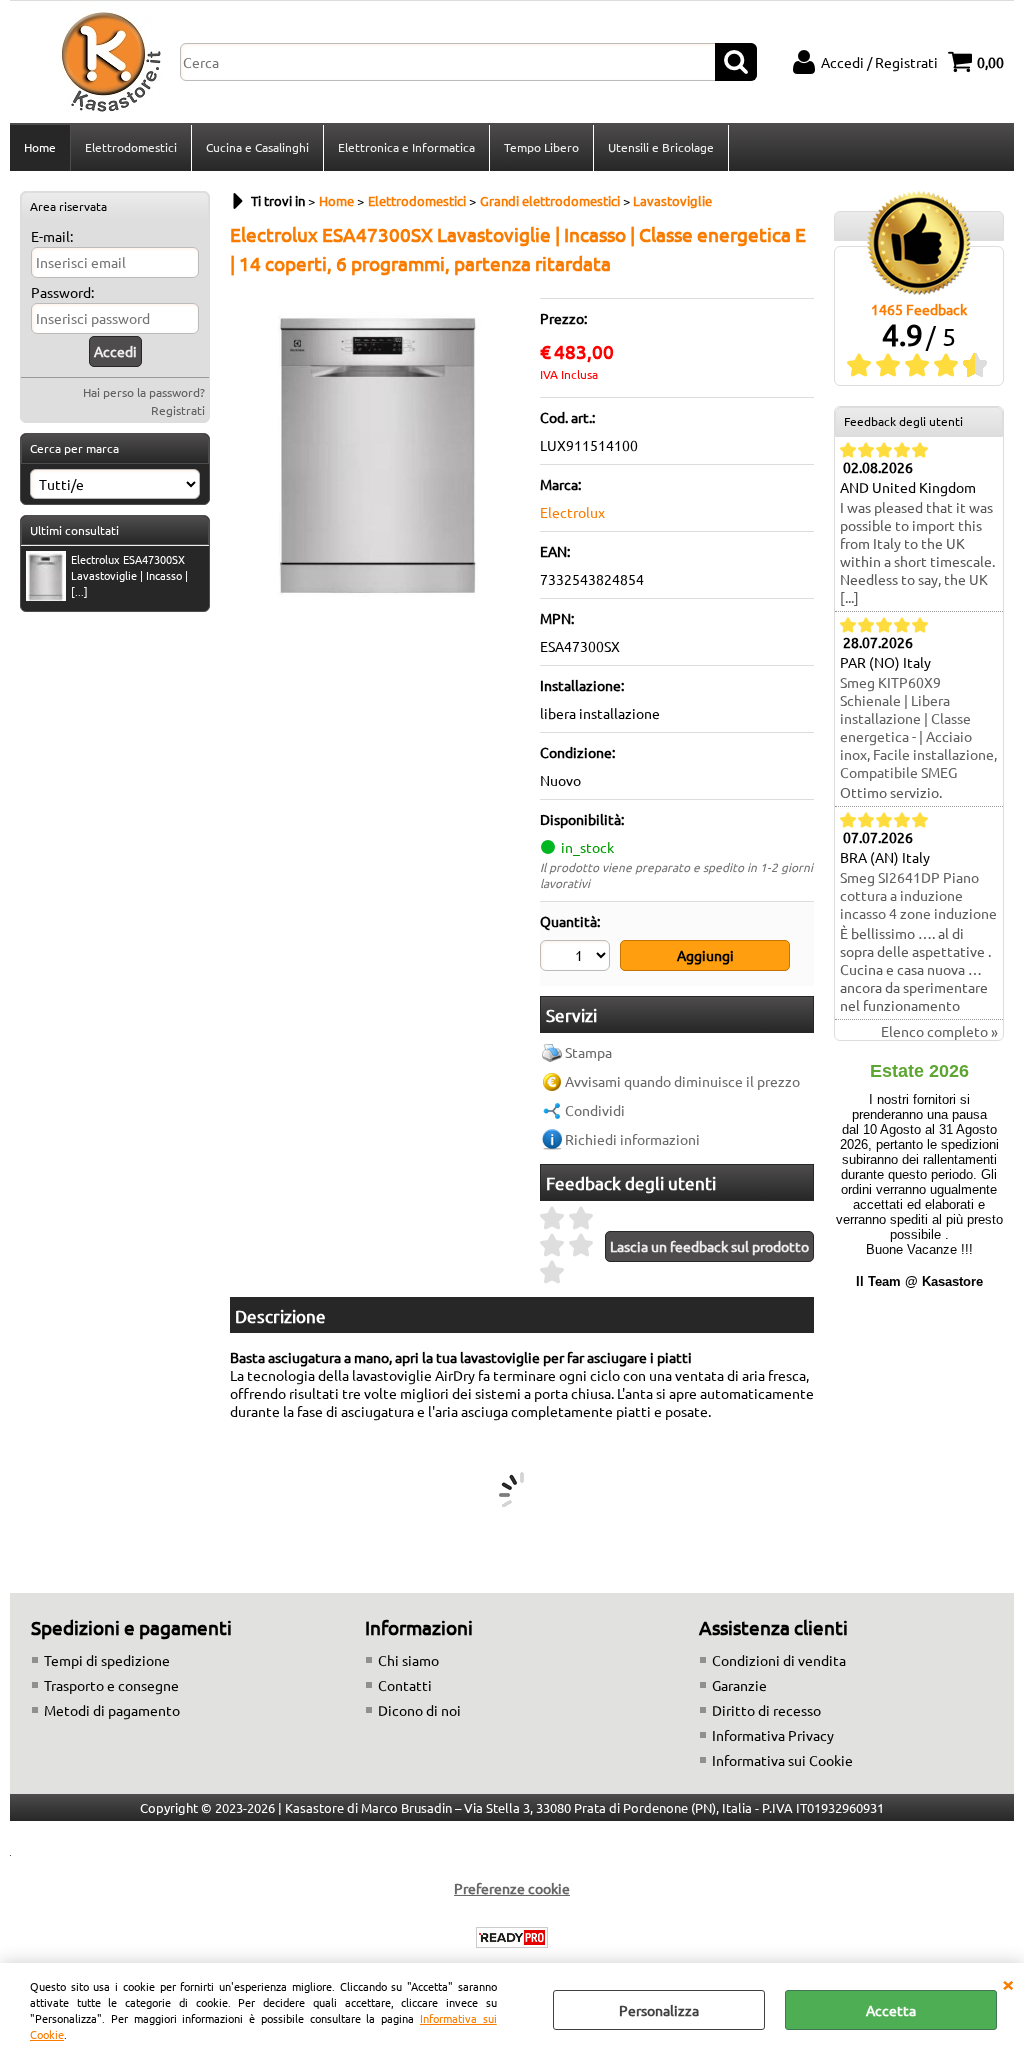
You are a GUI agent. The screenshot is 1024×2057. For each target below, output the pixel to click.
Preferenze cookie (512, 1888)
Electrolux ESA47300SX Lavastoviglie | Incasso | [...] (129, 575)
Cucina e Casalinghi (257, 147)
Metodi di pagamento (112, 1710)
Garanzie (739, 1685)
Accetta (891, 2010)
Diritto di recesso (766, 1710)
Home (40, 147)
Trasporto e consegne (111, 1685)
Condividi (595, 1110)
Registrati (178, 410)
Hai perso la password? (144, 392)
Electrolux (572, 512)
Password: (62, 292)
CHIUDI (1008, 1983)
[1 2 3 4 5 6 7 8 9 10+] (577, 958)
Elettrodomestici (131, 147)
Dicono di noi (419, 1710)
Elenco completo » (939, 1031)
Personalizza (659, 2010)
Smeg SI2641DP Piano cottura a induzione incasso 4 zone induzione (918, 895)
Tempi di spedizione (107, 1660)
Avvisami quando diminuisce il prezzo (682, 1081)
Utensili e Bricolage (661, 147)
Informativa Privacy (773, 1735)
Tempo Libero (541, 147)
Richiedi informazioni (632, 1139)
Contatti (405, 1685)
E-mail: (52, 236)
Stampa (588, 1052)
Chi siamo (408, 1660)
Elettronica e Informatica (406, 147)
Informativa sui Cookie (782, 1760)
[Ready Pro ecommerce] (512, 1937)
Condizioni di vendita (779, 1660)
